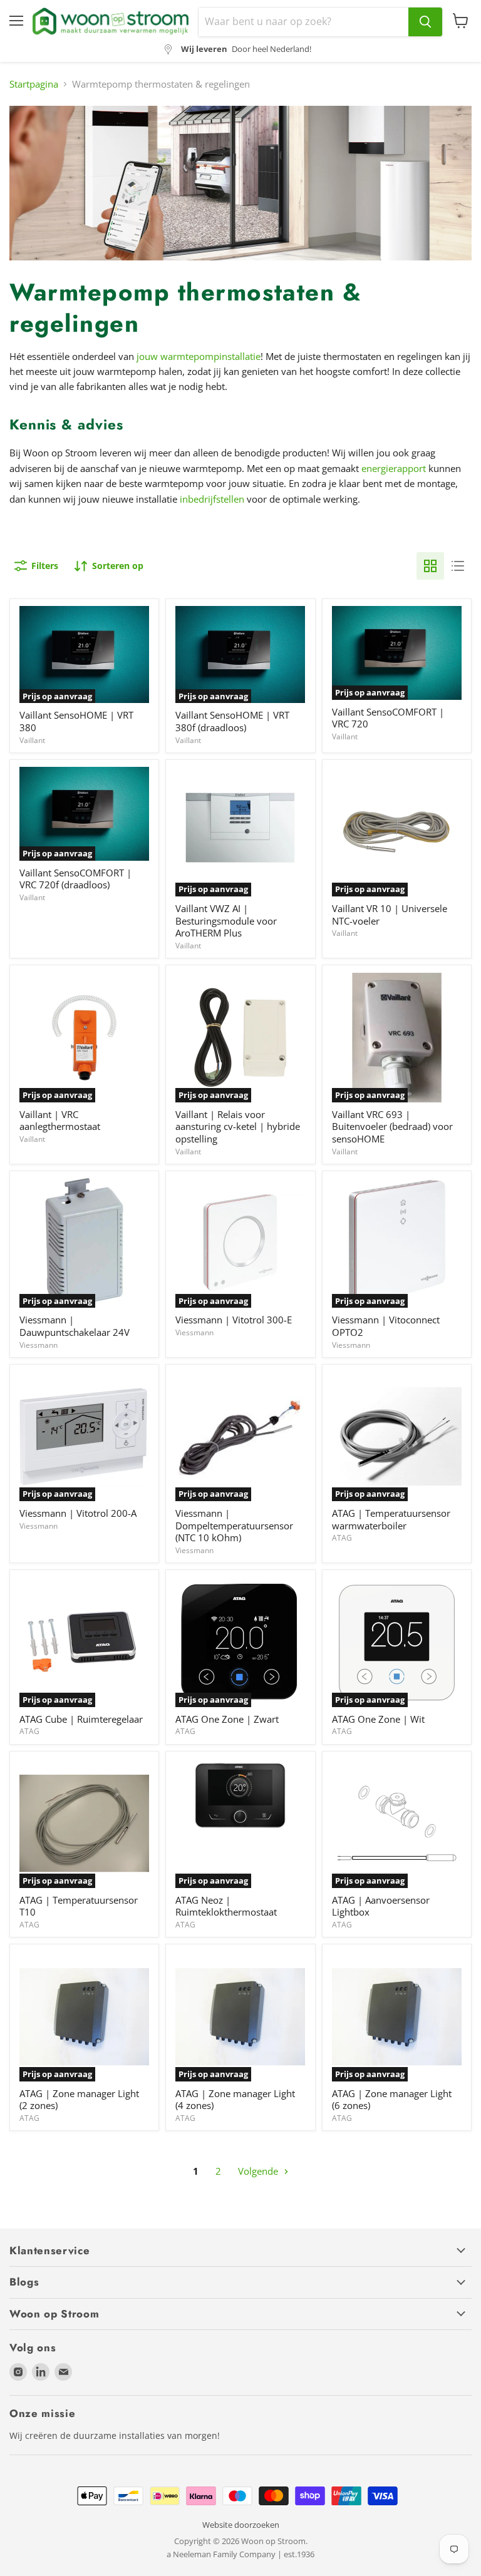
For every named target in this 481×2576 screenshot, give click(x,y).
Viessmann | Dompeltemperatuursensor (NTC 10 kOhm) (234, 1525)
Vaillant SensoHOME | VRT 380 (76, 721)
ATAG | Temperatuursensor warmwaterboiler (391, 1519)
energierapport (394, 468)
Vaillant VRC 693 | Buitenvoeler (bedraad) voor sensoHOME (392, 1126)
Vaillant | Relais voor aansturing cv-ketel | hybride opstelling (238, 1126)
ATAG (342, 1538)
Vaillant (32, 740)
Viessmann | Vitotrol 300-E (234, 1320)
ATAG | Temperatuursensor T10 (79, 1906)
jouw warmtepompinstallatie (199, 356)
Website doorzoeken (241, 2525)
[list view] (458, 566)
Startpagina (34, 84)
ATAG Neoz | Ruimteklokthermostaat (226, 1906)
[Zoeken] (425, 22)
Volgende (259, 2171)
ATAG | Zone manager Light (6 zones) (392, 2100)
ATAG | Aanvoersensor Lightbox (381, 1906)
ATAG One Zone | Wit (378, 1719)
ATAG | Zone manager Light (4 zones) (235, 2100)
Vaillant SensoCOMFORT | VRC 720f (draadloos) (75, 879)
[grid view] (430, 566)
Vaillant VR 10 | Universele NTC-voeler (390, 915)
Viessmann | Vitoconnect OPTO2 (386, 1326)
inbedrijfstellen (212, 499)
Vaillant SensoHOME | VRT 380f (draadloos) (232, 721)
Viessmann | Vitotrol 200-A (78, 1513)
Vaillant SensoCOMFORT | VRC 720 (388, 718)
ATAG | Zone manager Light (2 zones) (79, 2100)
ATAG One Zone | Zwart (227, 1719)
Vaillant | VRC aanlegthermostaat (60, 1121)
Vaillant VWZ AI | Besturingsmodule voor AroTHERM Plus (226, 921)
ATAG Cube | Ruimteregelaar (81, 1719)
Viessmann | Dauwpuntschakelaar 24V (75, 1326)
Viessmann (39, 1345)
